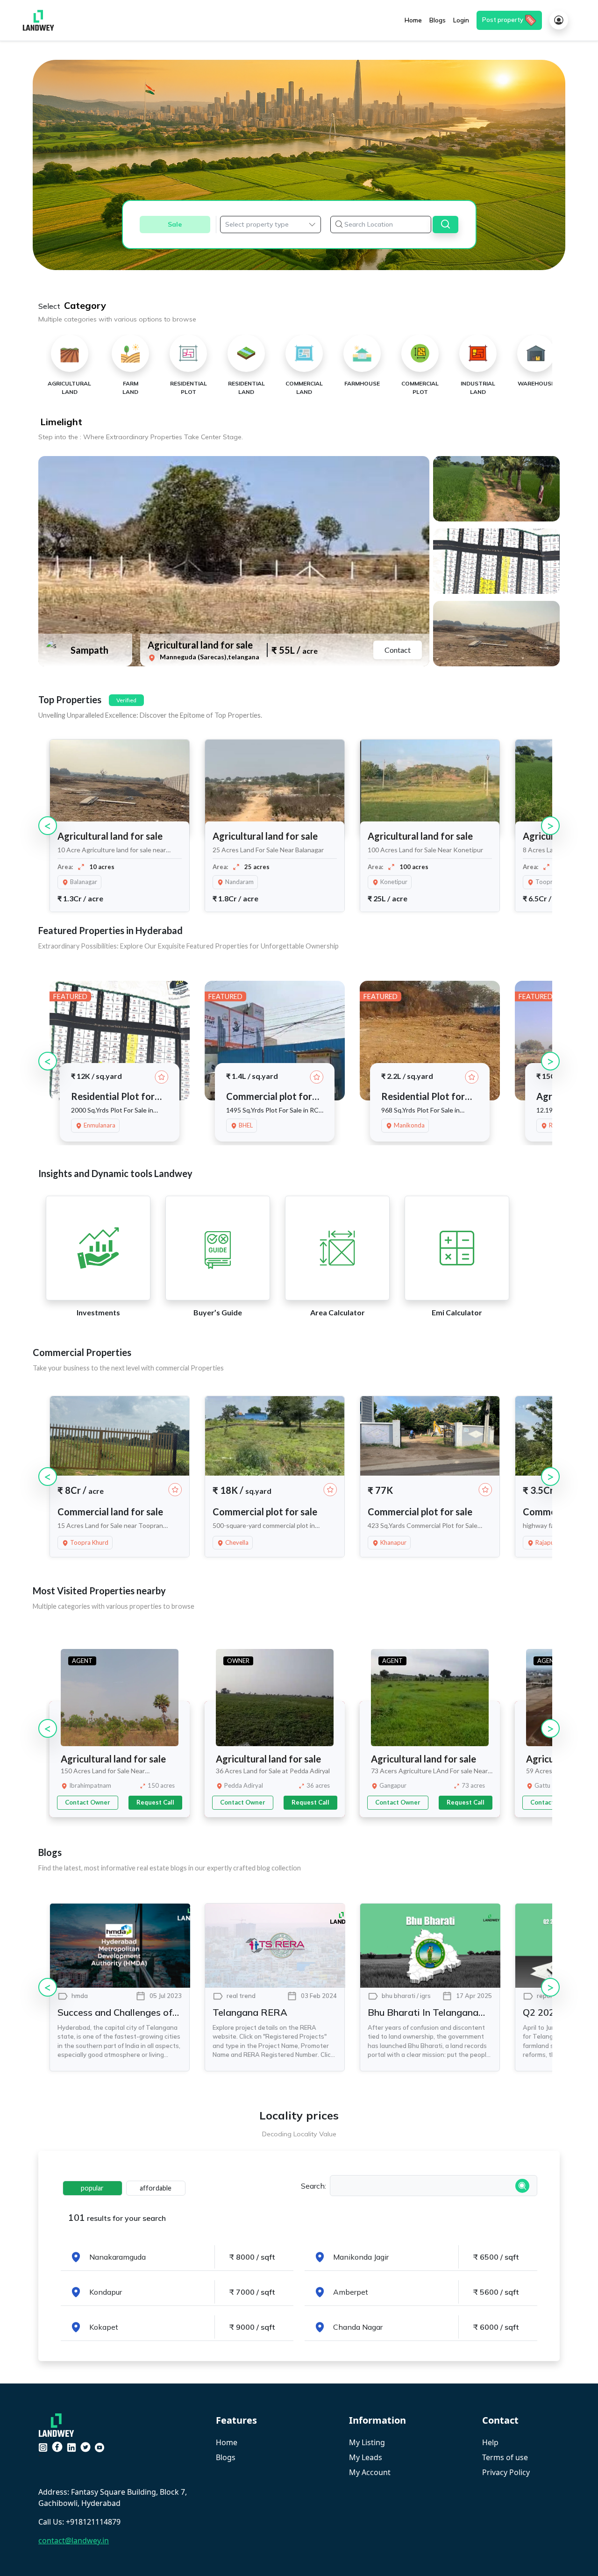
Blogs (226, 2457)
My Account (370, 2472)
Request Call (155, 1802)
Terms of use (505, 2457)
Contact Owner (88, 1802)
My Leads (366, 2457)
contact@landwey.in (74, 2540)
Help (490, 2442)
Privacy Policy (506, 2472)
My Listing (367, 2442)
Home (227, 2442)
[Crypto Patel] (59, 2424)
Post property (503, 20)
